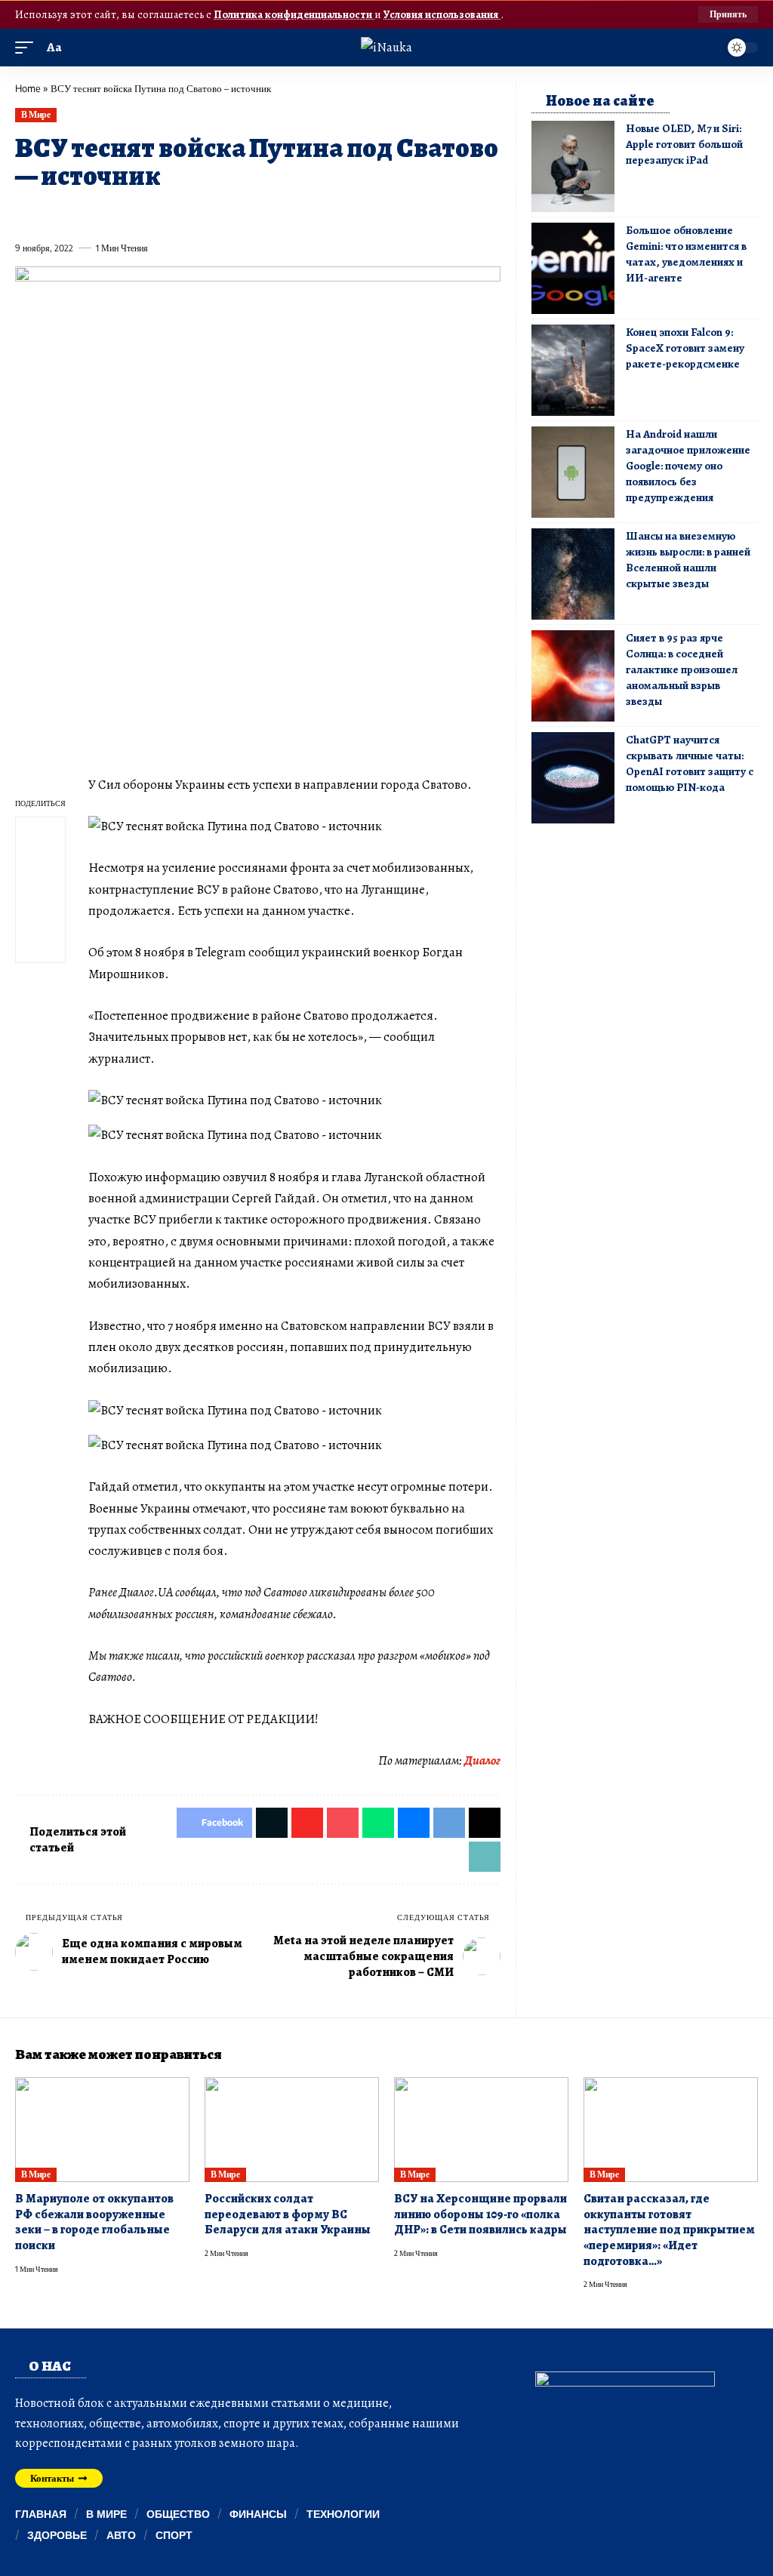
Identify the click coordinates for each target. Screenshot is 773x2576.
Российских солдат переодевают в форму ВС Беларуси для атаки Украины (288, 2214)
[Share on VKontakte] (246, 214)
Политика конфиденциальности (294, 14)
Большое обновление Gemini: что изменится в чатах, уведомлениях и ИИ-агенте (686, 254)
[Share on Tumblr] (191, 214)
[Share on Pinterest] (109, 214)
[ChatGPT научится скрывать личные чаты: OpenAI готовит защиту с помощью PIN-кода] (573, 778)
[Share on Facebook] (26, 214)
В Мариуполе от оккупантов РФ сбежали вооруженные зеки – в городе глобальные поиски (94, 2222)
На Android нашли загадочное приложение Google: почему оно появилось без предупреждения (688, 466)
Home (28, 88)
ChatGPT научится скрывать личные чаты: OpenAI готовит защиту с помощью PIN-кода (690, 763)
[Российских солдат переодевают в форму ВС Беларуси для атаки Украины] (292, 2130)
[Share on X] (54, 214)
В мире (35, 114)
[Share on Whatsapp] (136, 214)
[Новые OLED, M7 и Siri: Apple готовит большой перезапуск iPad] (573, 166)
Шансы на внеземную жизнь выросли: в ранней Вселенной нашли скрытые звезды (688, 560)
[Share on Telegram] (274, 214)
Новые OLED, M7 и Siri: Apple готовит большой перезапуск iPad (684, 144)
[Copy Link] (329, 214)
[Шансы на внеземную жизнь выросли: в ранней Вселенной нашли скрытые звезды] (573, 574)
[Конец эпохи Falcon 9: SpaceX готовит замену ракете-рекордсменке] (573, 370)
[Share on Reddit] (219, 214)
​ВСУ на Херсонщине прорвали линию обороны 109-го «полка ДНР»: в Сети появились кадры (480, 2214)
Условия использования (442, 14)
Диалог (482, 1760)
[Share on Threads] (301, 214)
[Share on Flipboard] (81, 214)
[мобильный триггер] (28, 48)
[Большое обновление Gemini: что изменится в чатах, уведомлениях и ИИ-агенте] (573, 268)
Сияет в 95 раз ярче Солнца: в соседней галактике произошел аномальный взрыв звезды (682, 669)
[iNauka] (386, 47)
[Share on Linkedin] (164, 214)
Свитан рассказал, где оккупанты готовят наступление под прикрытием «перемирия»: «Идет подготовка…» (669, 2230)
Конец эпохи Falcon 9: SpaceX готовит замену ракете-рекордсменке (685, 348)
